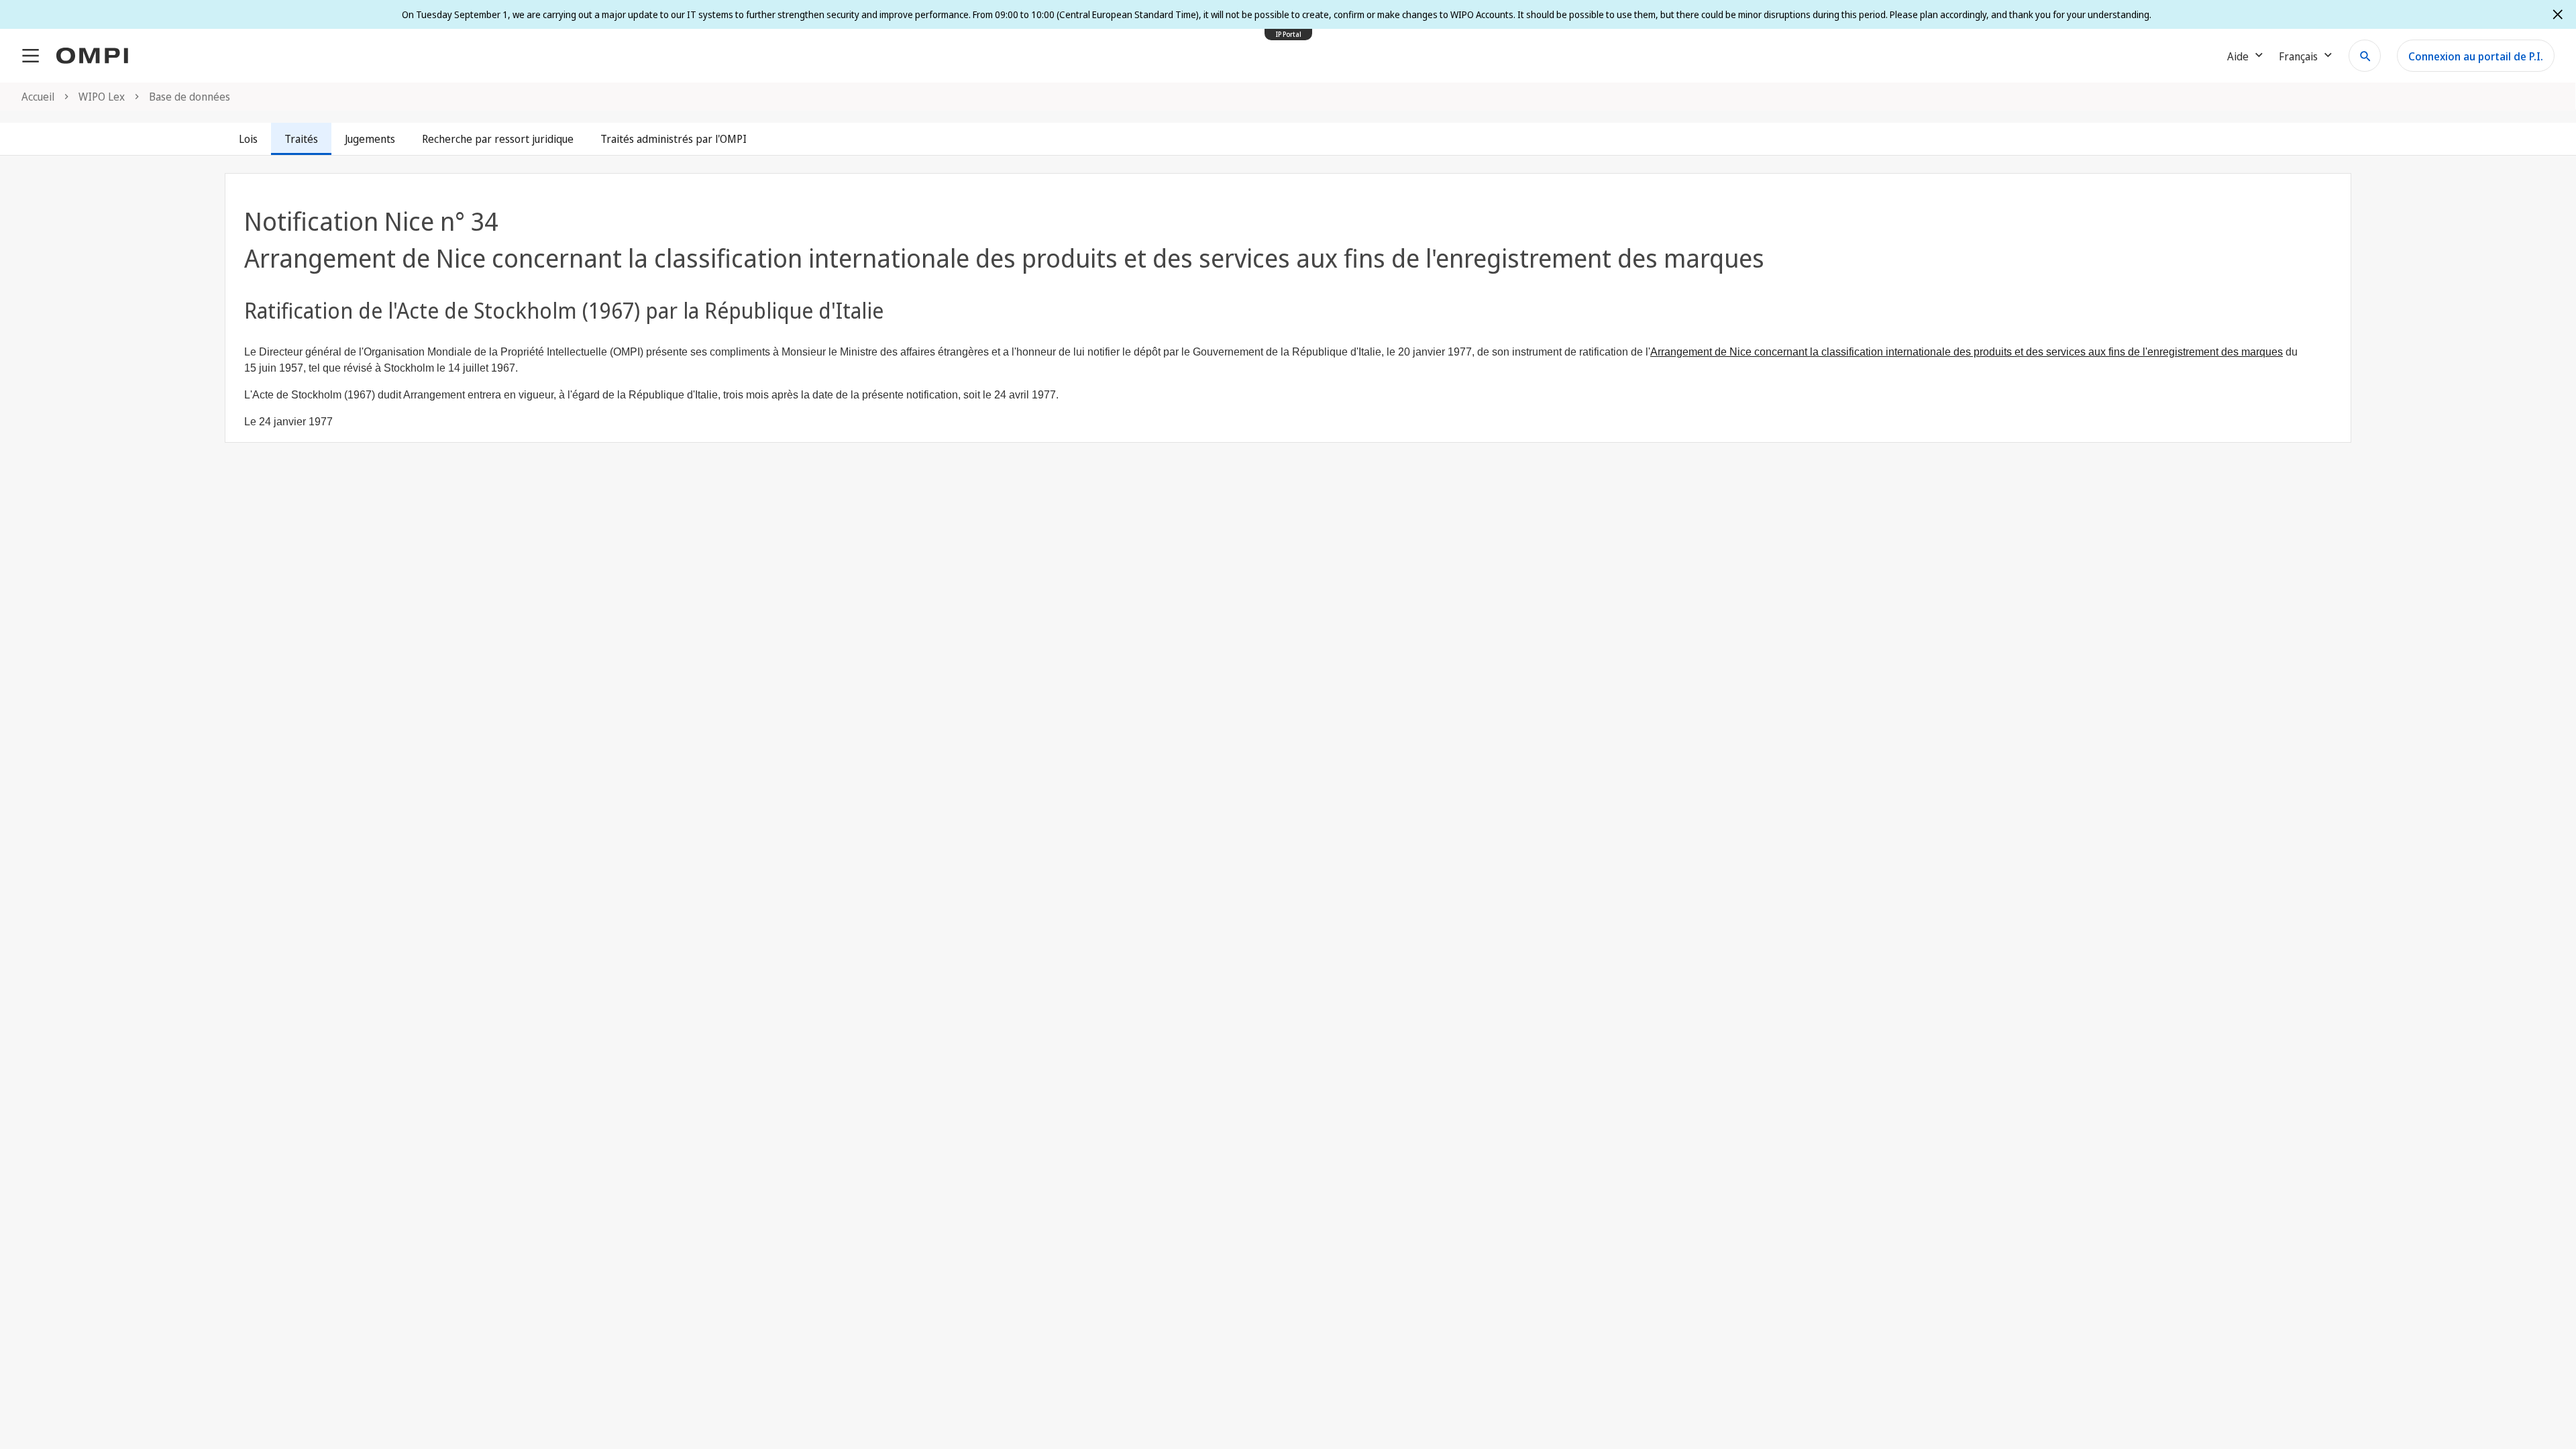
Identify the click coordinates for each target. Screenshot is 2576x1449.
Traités (301, 139)
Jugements (370, 139)
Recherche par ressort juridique (498, 139)
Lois (248, 139)
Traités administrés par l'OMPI (674, 139)
